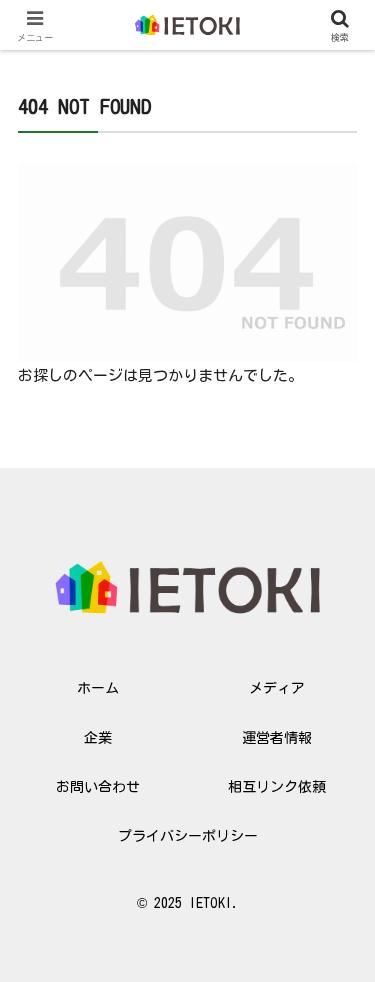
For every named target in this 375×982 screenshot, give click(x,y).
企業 (98, 738)
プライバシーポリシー (188, 836)
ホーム (98, 688)
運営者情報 (277, 738)
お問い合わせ (98, 787)
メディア (277, 688)
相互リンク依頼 (277, 787)
